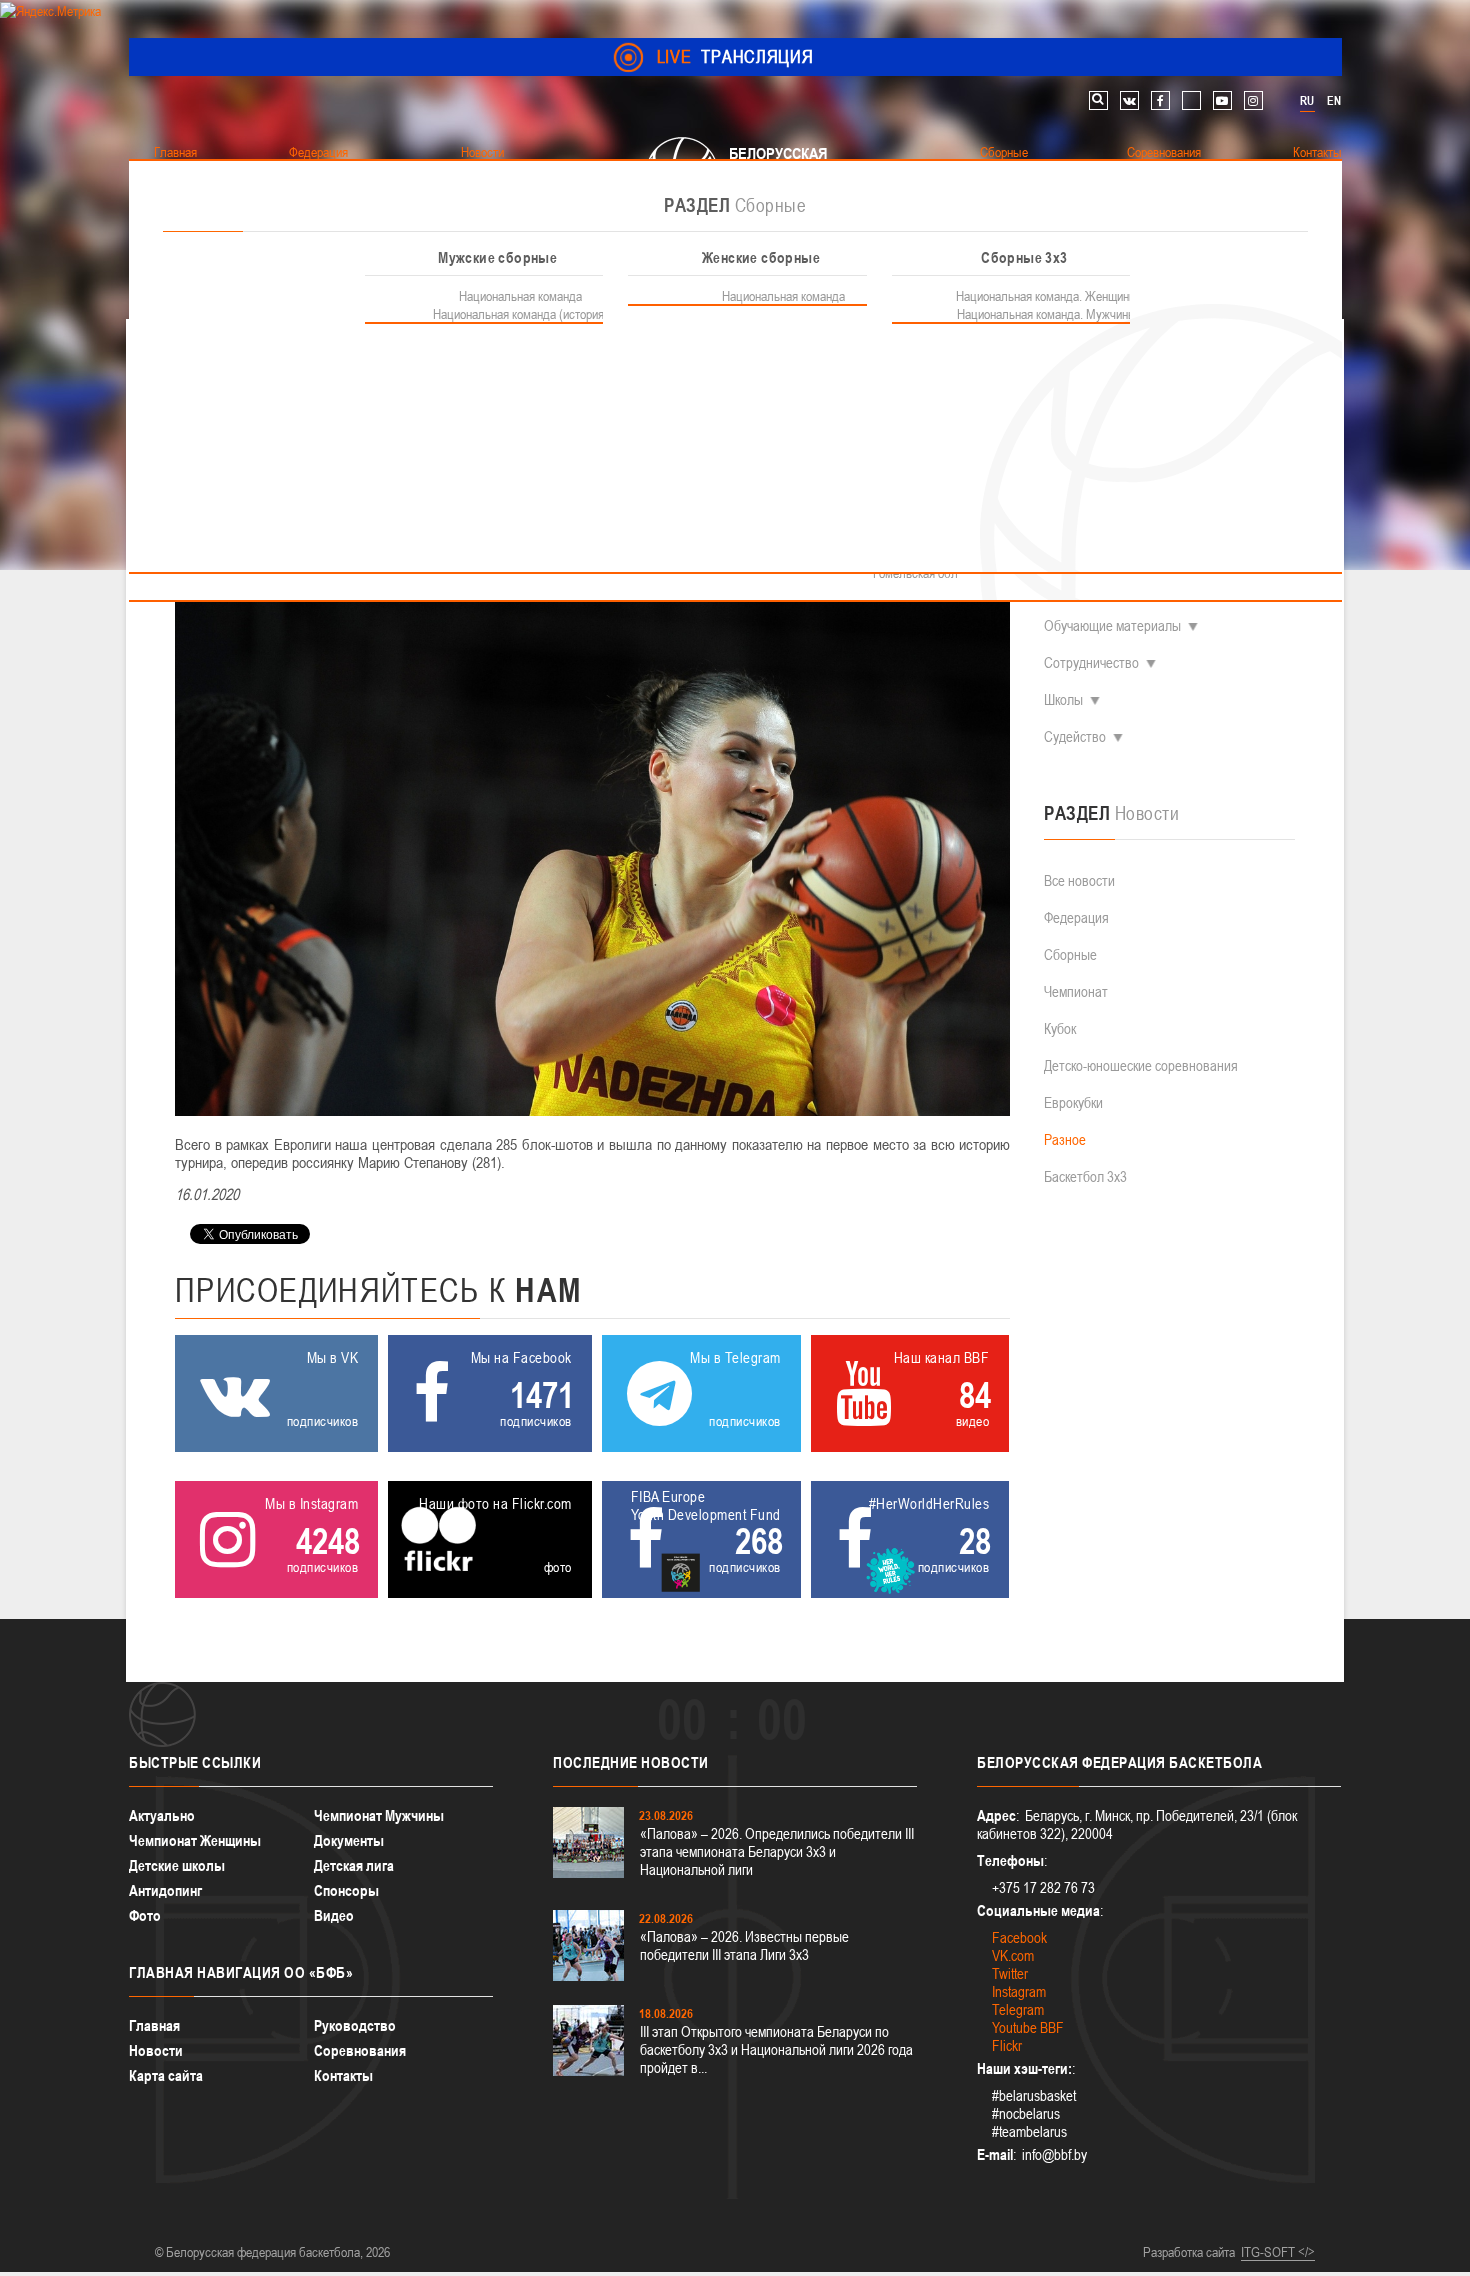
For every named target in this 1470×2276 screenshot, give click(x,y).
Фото (145, 1915)
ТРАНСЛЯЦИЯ (735, 56)
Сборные (1070, 954)
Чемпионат (1076, 991)
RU (1307, 101)
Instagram (1019, 1991)
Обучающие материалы (1112, 625)
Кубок (1060, 1028)
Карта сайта (166, 2075)
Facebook (1019, 1937)
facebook (1160, 100)
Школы (1063, 699)
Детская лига (354, 1865)
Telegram (1018, 2009)
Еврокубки (1073, 1102)
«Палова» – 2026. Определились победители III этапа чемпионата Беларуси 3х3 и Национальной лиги (777, 1851)
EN (1334, 101)
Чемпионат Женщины (195, 1840)
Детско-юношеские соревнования (1141, 1065)
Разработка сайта (1189, 2252)
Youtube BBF (1028, 2027)
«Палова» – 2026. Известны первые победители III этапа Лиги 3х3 (744, 1945)
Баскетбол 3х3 (1085, 1176)
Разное (1065, 1139)
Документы (349, 1840)
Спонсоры (346, 1890)
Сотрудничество (1091, 662)
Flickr (1007, 2045)
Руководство (355, 2025)
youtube (1222, 100)
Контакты (343, 2075)
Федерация (1076, 917)
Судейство (1075, 736)
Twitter (1010, 1973)
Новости (156, 2050)
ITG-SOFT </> (1278, 2252)
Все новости (1079, 880)
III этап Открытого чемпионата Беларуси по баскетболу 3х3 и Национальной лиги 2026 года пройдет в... (776, 2049)
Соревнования (360, 2050)
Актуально (162, 1815)
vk (1129, 100)
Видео (334, 1915)
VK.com (1013, 1955)
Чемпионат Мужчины (379, 1815)
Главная (154, 2025)
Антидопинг (165, 1890)
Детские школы (177, 1865)
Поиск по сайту (1098, 100)
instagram (1253, 100)
